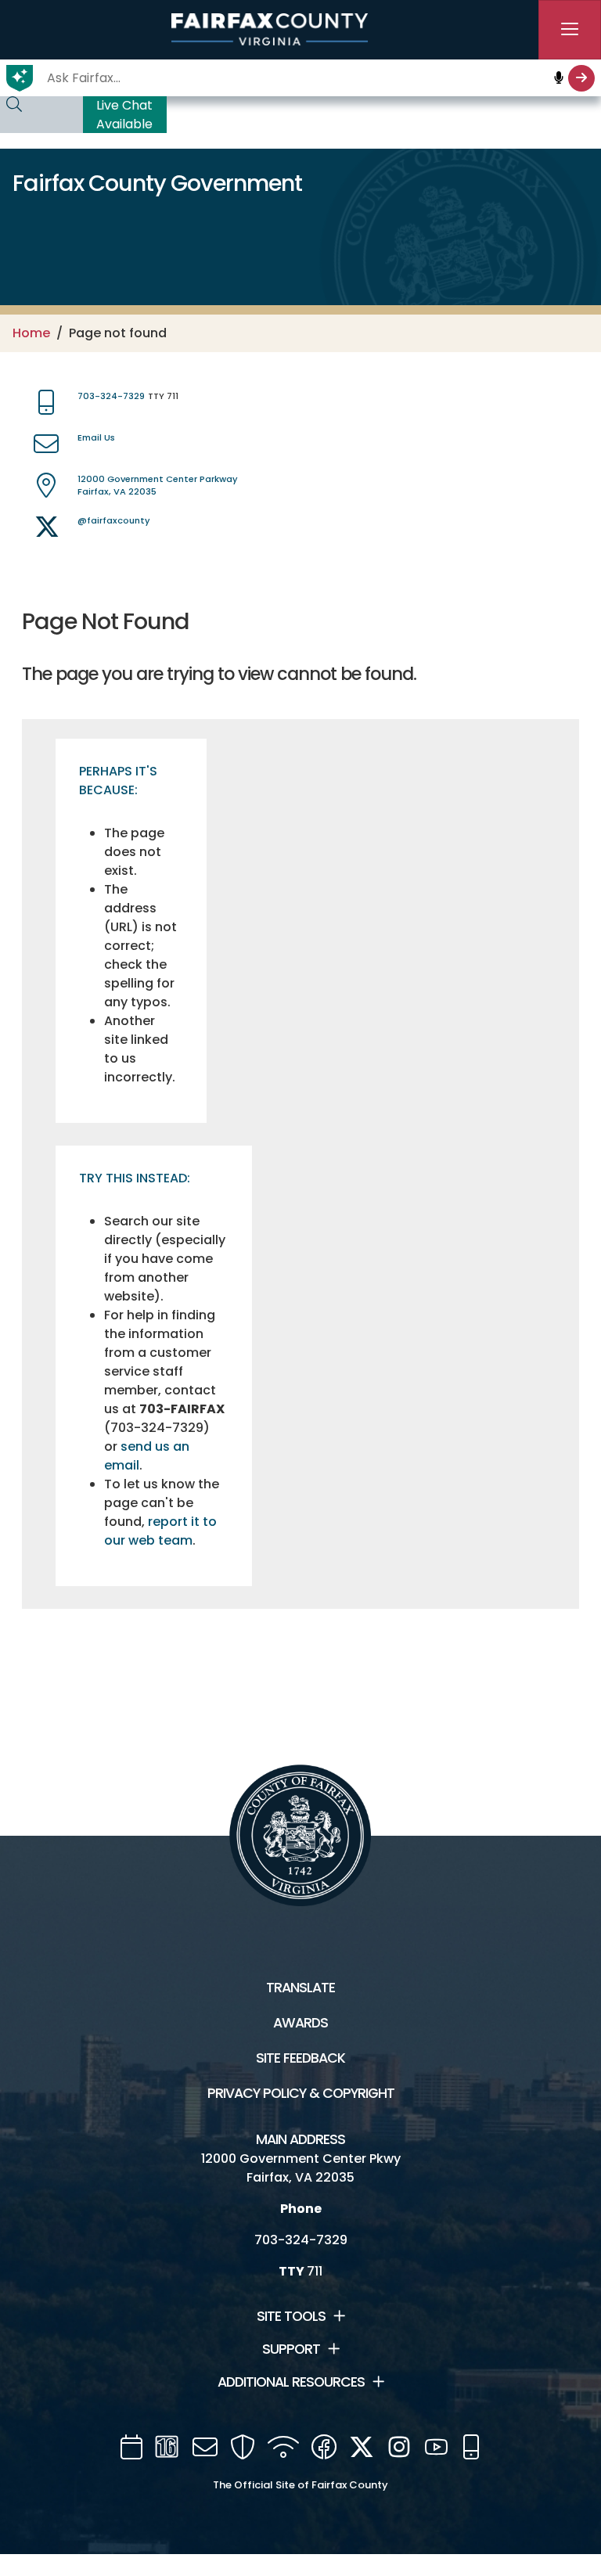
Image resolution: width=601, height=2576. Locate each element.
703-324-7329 (111, 396)
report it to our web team (160, 1531)
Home (31, 333)
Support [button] (291, 2349)
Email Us (96, 437)
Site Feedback (300, 2058)
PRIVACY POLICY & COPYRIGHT (301, 2093)
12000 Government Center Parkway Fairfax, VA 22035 (158, 486)
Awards (300, 2023)
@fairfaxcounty (114, 520)
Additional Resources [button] (291, 2382)
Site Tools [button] (291, 2316)
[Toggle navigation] (570, 30)
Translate (300, 1988)
